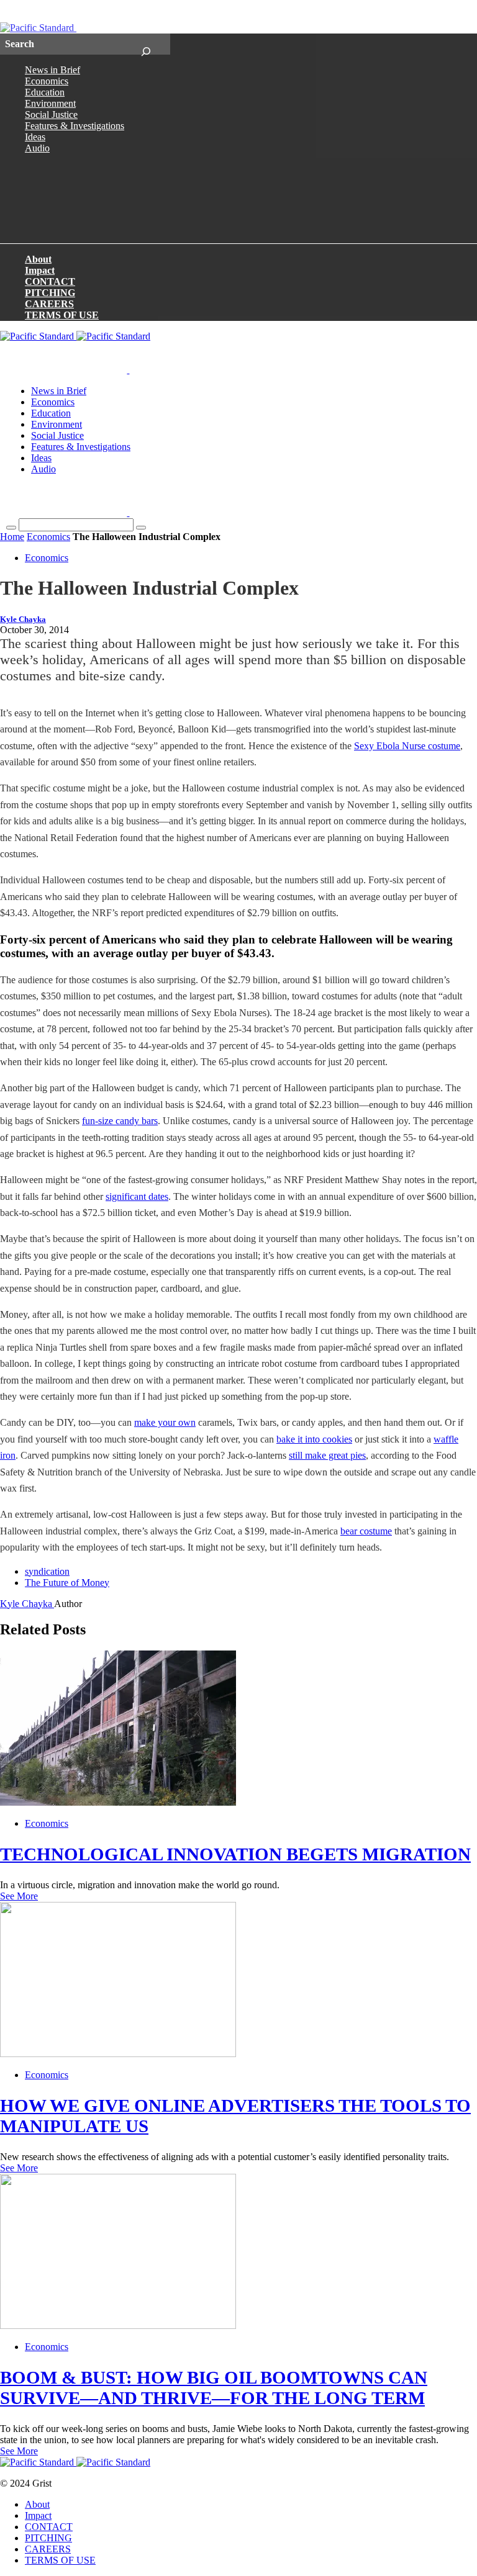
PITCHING (50, 293)
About (38, 259)
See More (19, 1896)
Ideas (35, 137)
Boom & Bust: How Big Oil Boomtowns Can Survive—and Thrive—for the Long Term (214, 2388)
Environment (50, 103)
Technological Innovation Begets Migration (235, 1854)
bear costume (366, 1531)
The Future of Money (67, 1583)
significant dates (137, 1196)
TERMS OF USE (62, 315)
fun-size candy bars (120, 1121)
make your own (165, 1422)
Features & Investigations (75, 126)
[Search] (146, 44)
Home (12, 537)
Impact (40, 270)
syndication (47, 1571)
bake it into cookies (314, 1439)
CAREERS (49, 304)
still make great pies (327, 1455)
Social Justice (51, 115)
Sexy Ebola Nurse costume (407, 746)
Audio (37, 148)
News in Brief (52, 70)
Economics (47, 81)
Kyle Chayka (23, 619)
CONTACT (50, 281)
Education (45, 92)
